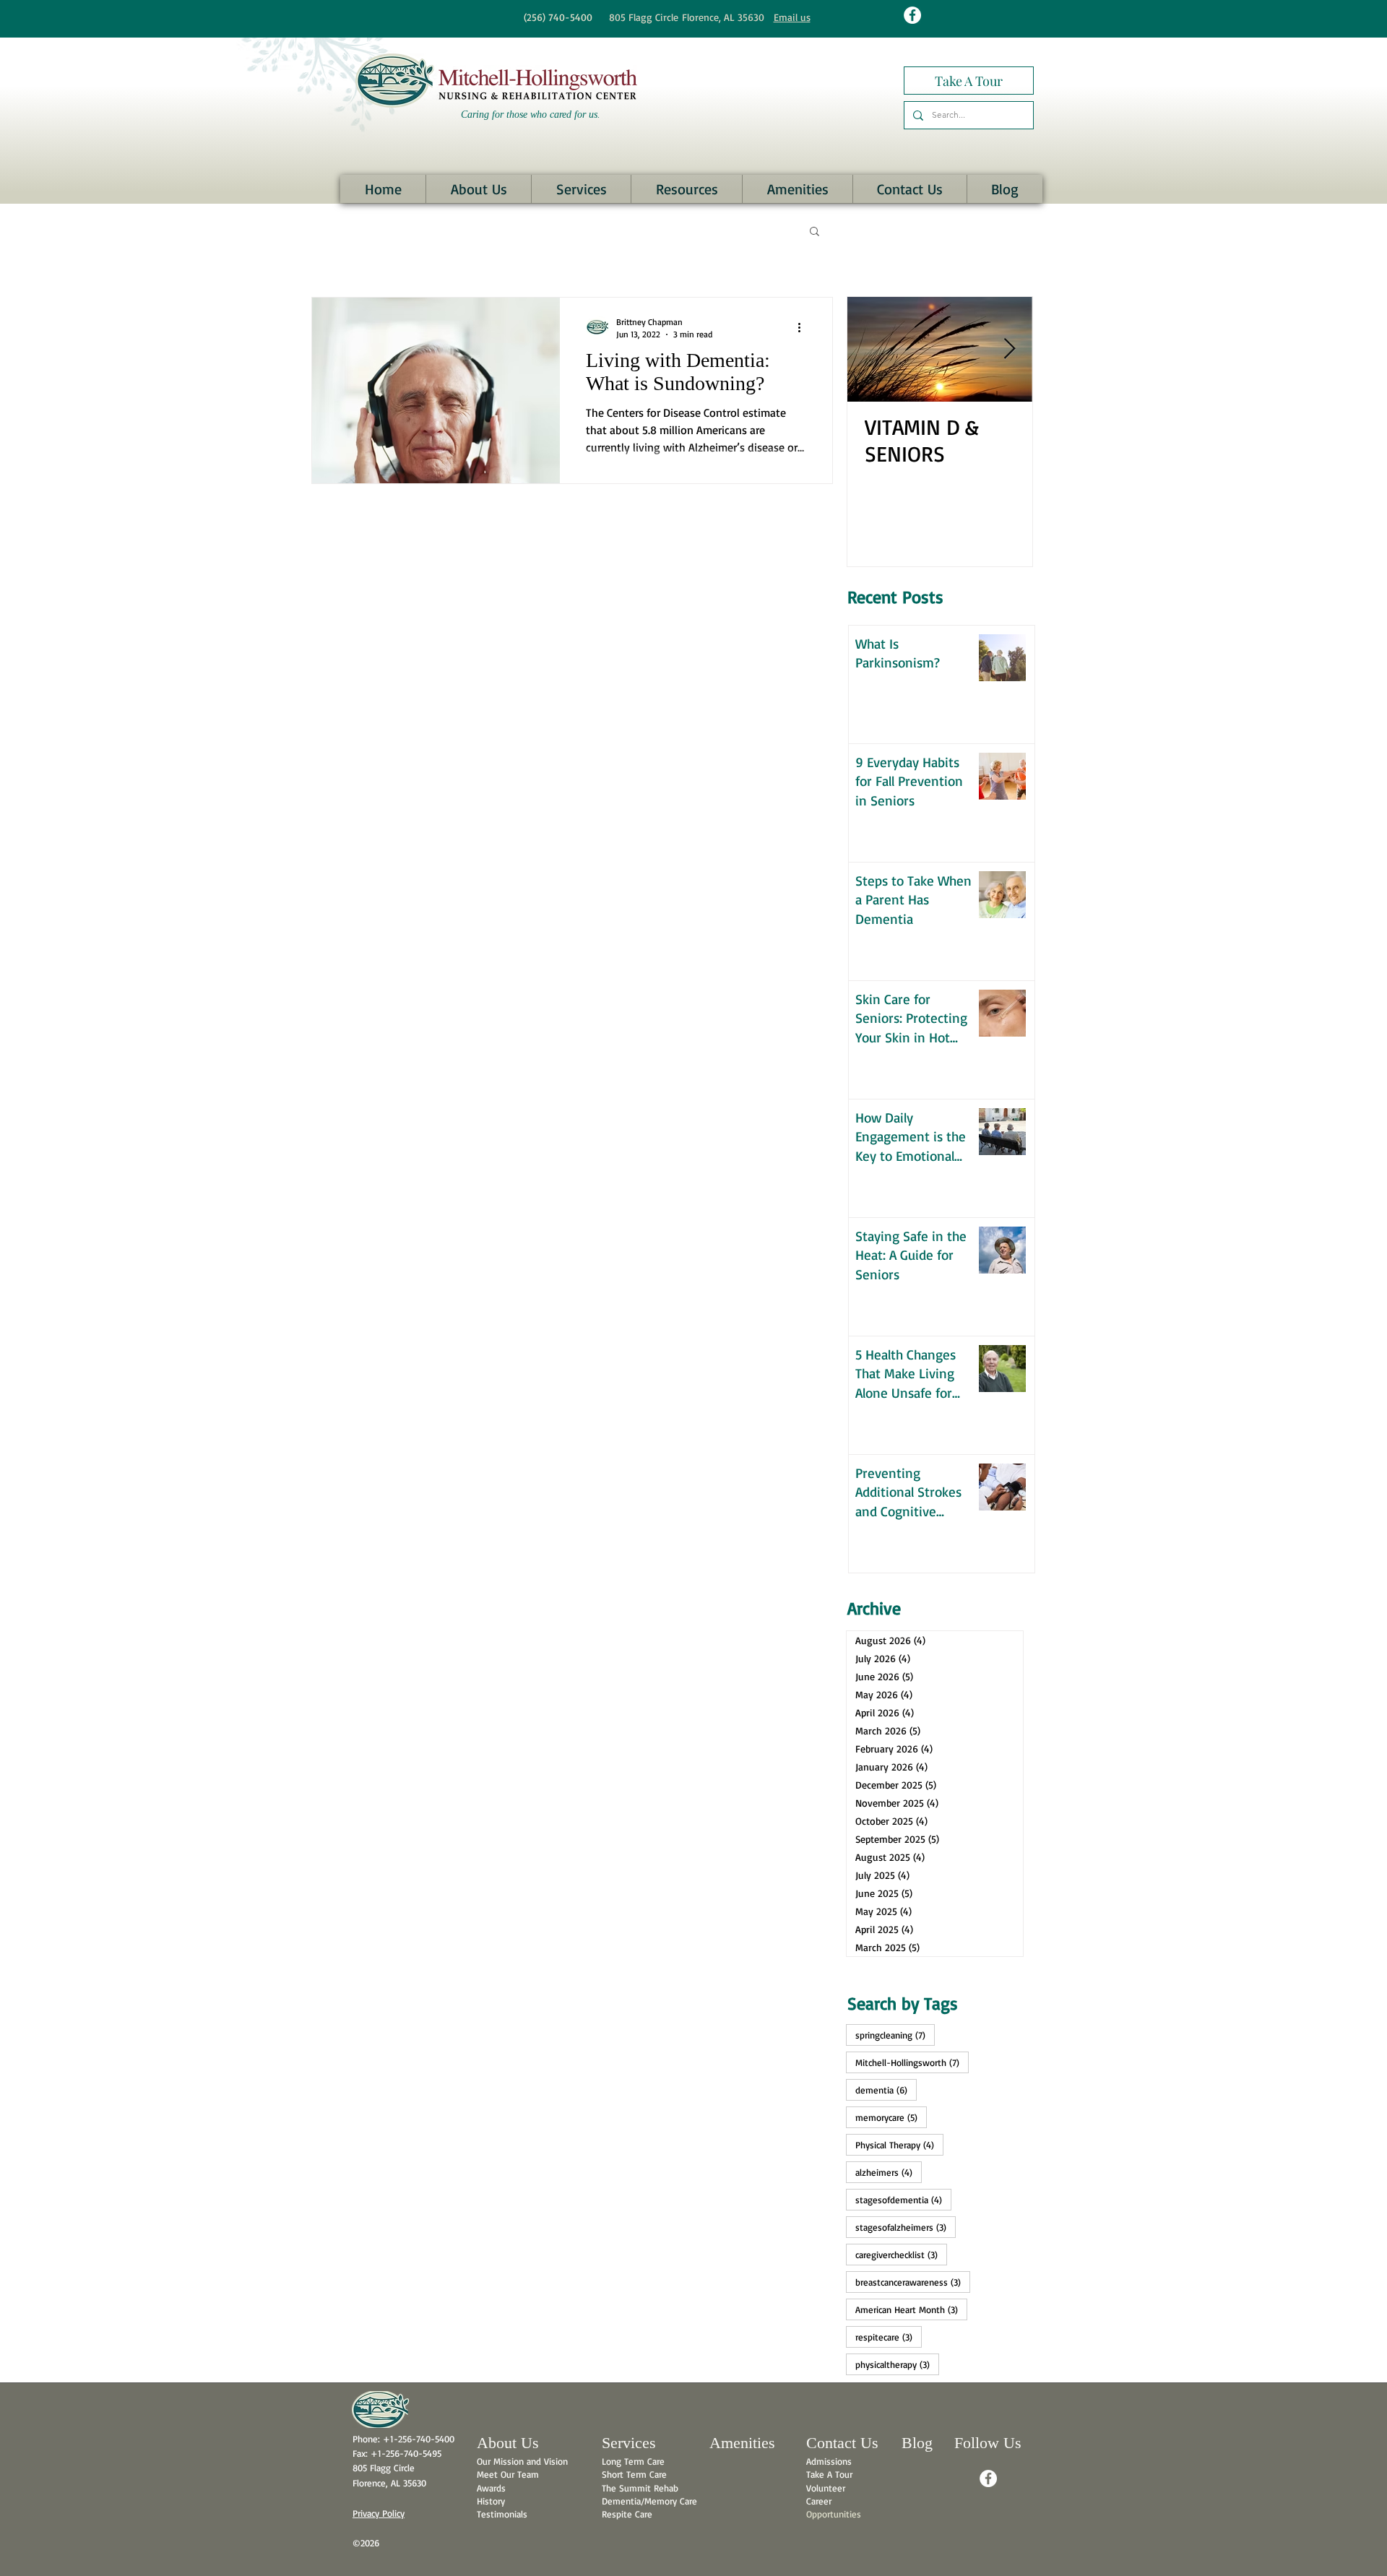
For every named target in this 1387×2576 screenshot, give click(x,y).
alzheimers (889, 2172)
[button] (478, 189)
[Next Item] (1009, 349)
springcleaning (895, 2035)
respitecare (889, 2337)
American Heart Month (911, 2309)
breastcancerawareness (913, 2282)
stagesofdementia (903, 2199)
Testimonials (502, 2514)
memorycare (891, 2117)
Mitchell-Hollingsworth (912, 2062)
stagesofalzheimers (906, 2227)
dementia (886, 2089)
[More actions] (804, 327)
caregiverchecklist (901, 2254)
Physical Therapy (899, 2144)
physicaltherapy (897, 2364)
